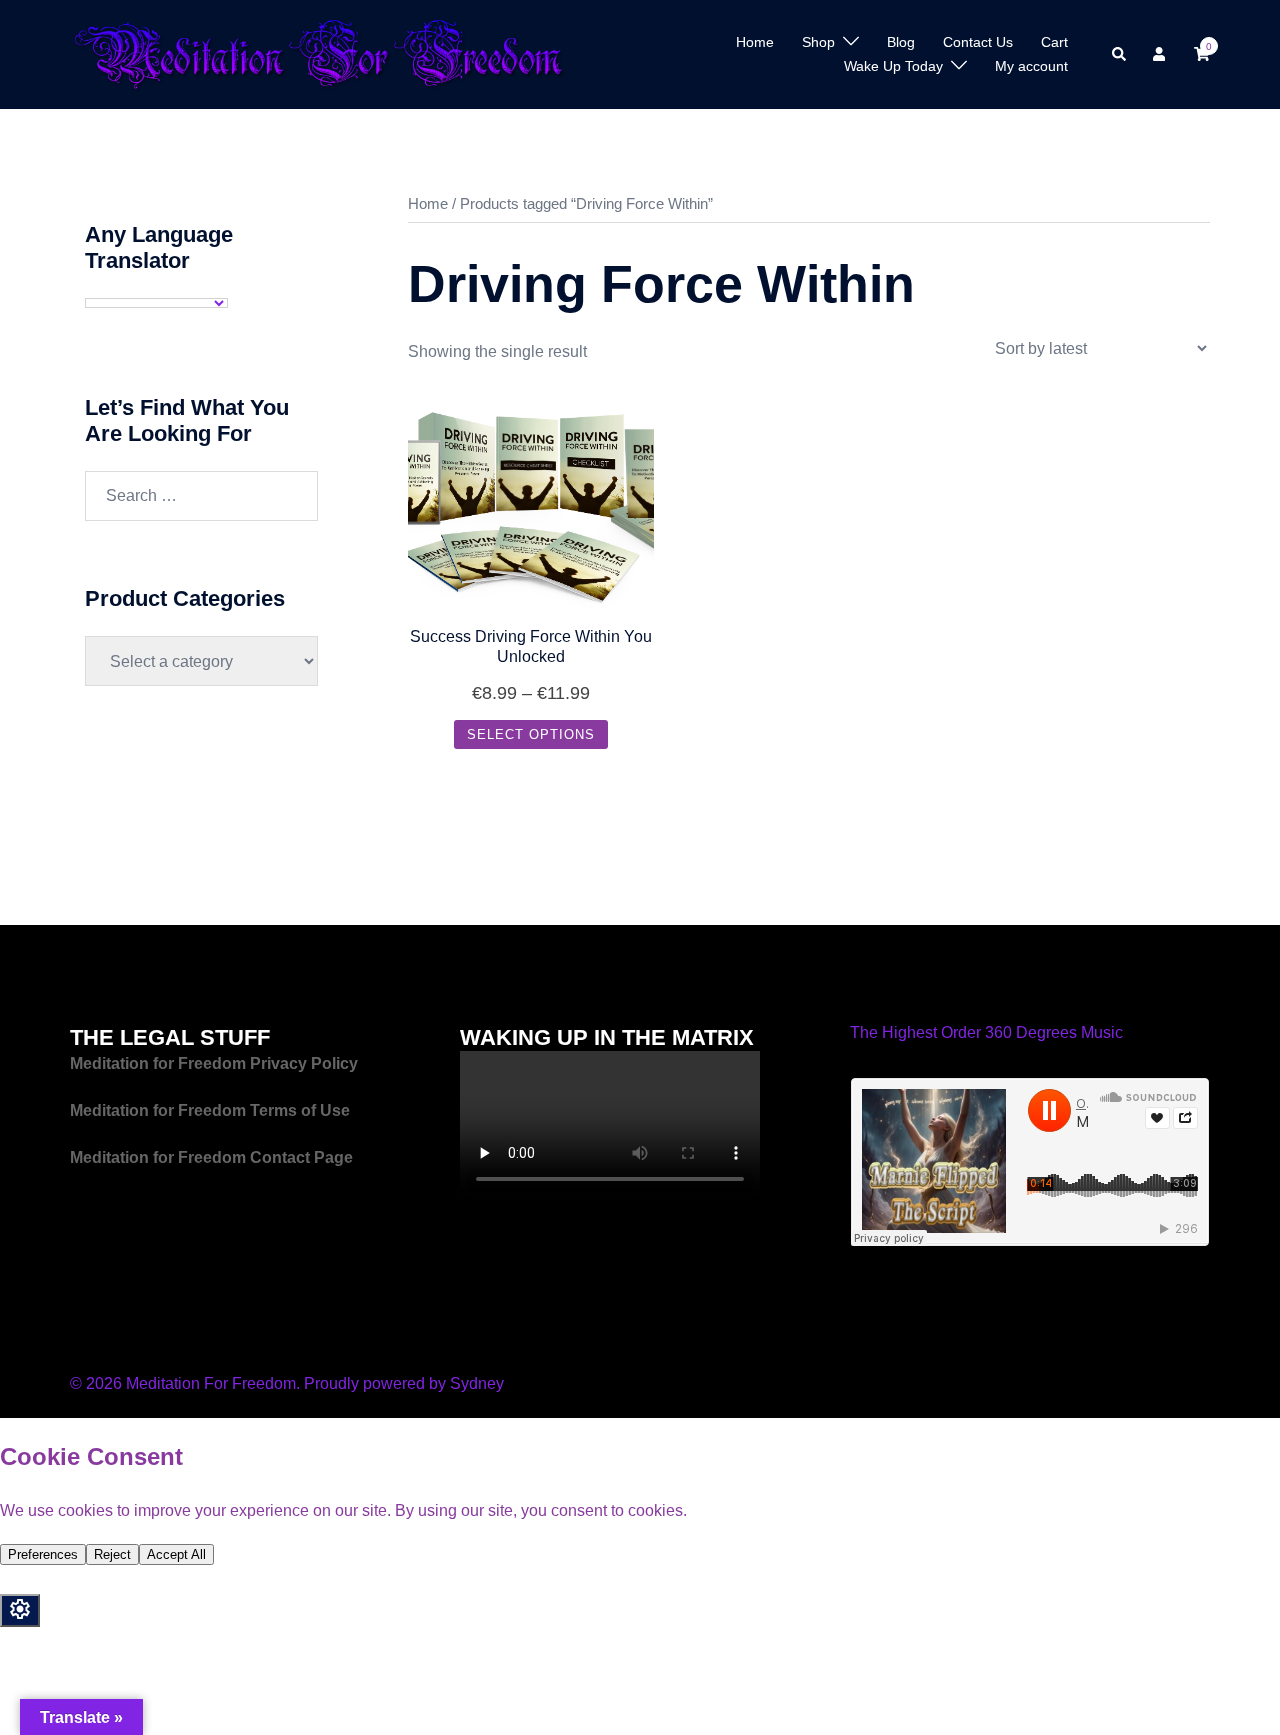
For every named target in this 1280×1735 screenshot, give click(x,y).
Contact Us (978, 42)
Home (755, 42)
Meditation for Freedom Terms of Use (212, 1110)
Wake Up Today (893, 66)
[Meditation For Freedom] (318, 53)
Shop (818, 42)
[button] (1120, 54)
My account (1031, 66)
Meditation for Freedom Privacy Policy (214, 1063)
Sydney (477, 1383)
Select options (531, 734)
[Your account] (1161, 54)
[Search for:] (201, 496)
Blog (901, 42)
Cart (1054, 42)
